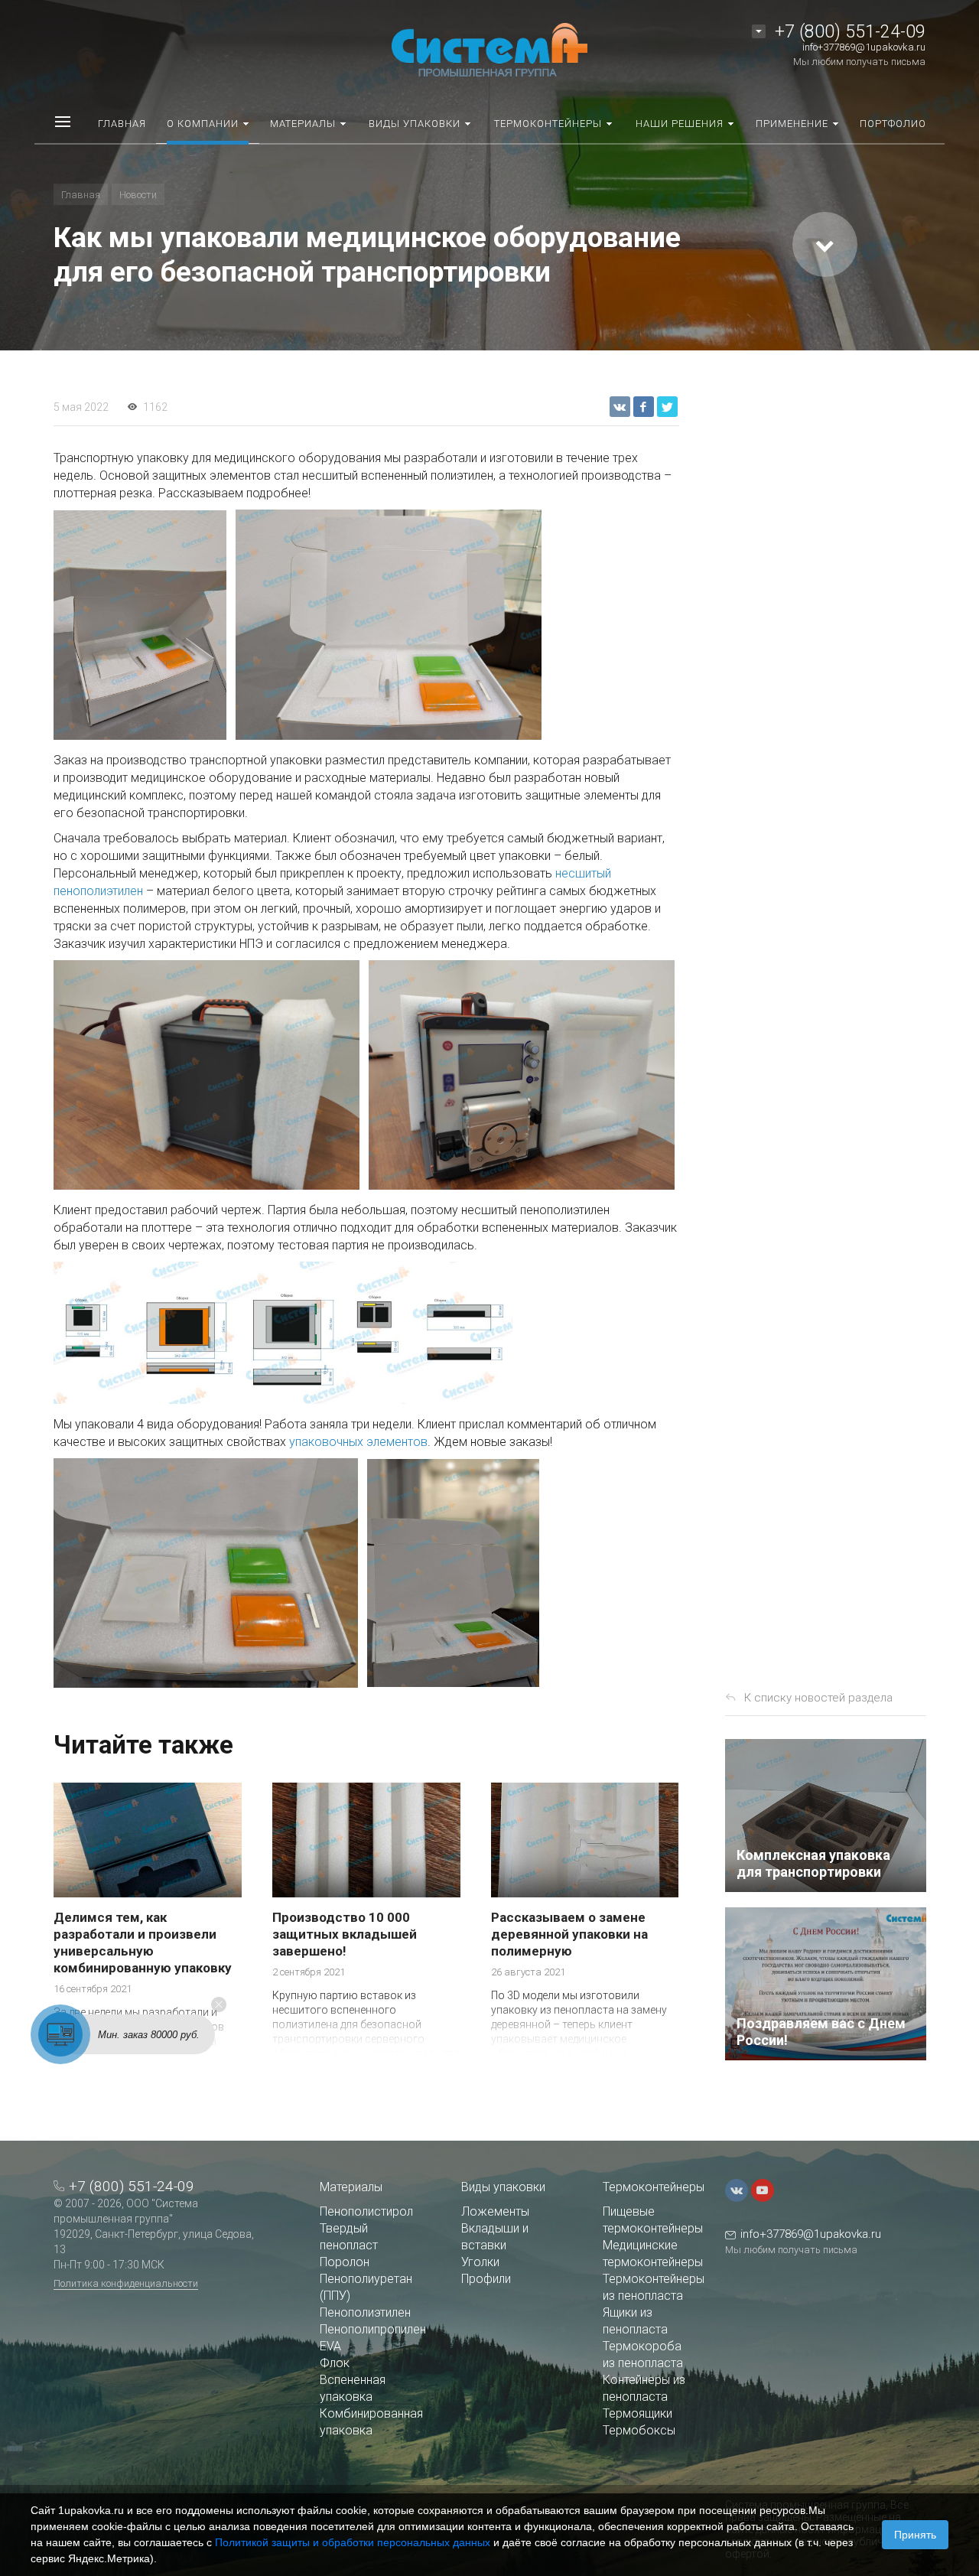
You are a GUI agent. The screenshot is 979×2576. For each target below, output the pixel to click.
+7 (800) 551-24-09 (850, 32)
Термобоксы (639, 2430)
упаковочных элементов (358, 1442)
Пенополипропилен (373, 2329)
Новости (138, 195)
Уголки (480, 2262)
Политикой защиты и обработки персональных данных (353, 2542)
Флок (335, 2363)
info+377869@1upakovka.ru (864, 47)
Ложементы (495, 2211)
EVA (330, 2346)
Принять (915, 2535)
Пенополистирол (366, 2211)
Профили (486, 2279)
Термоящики (637, 2413)
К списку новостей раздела (818, 1698)
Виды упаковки (503, 2187)
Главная (81, 195)
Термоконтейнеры (654, 2187)
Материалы (351, 2187)
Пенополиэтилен (365, 2312)
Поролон (345, 2262)
